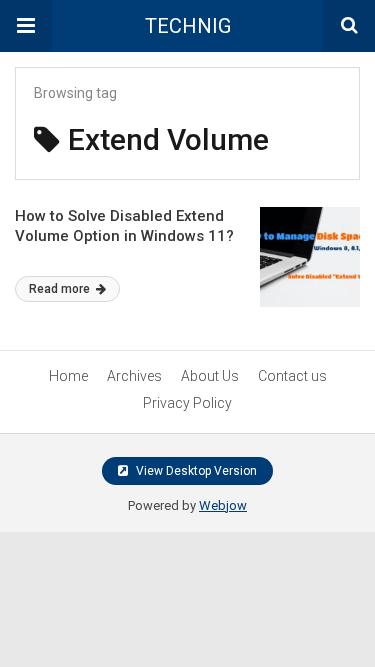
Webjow (223, 505)
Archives (134, 376)
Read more (61, 289)
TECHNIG (188, 26)
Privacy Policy (187, 403)
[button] (26, 26)
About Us (210, 376)
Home (68, 376)
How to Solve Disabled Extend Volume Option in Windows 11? (124, 226)
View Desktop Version (195, 471)
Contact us (292, 376)
